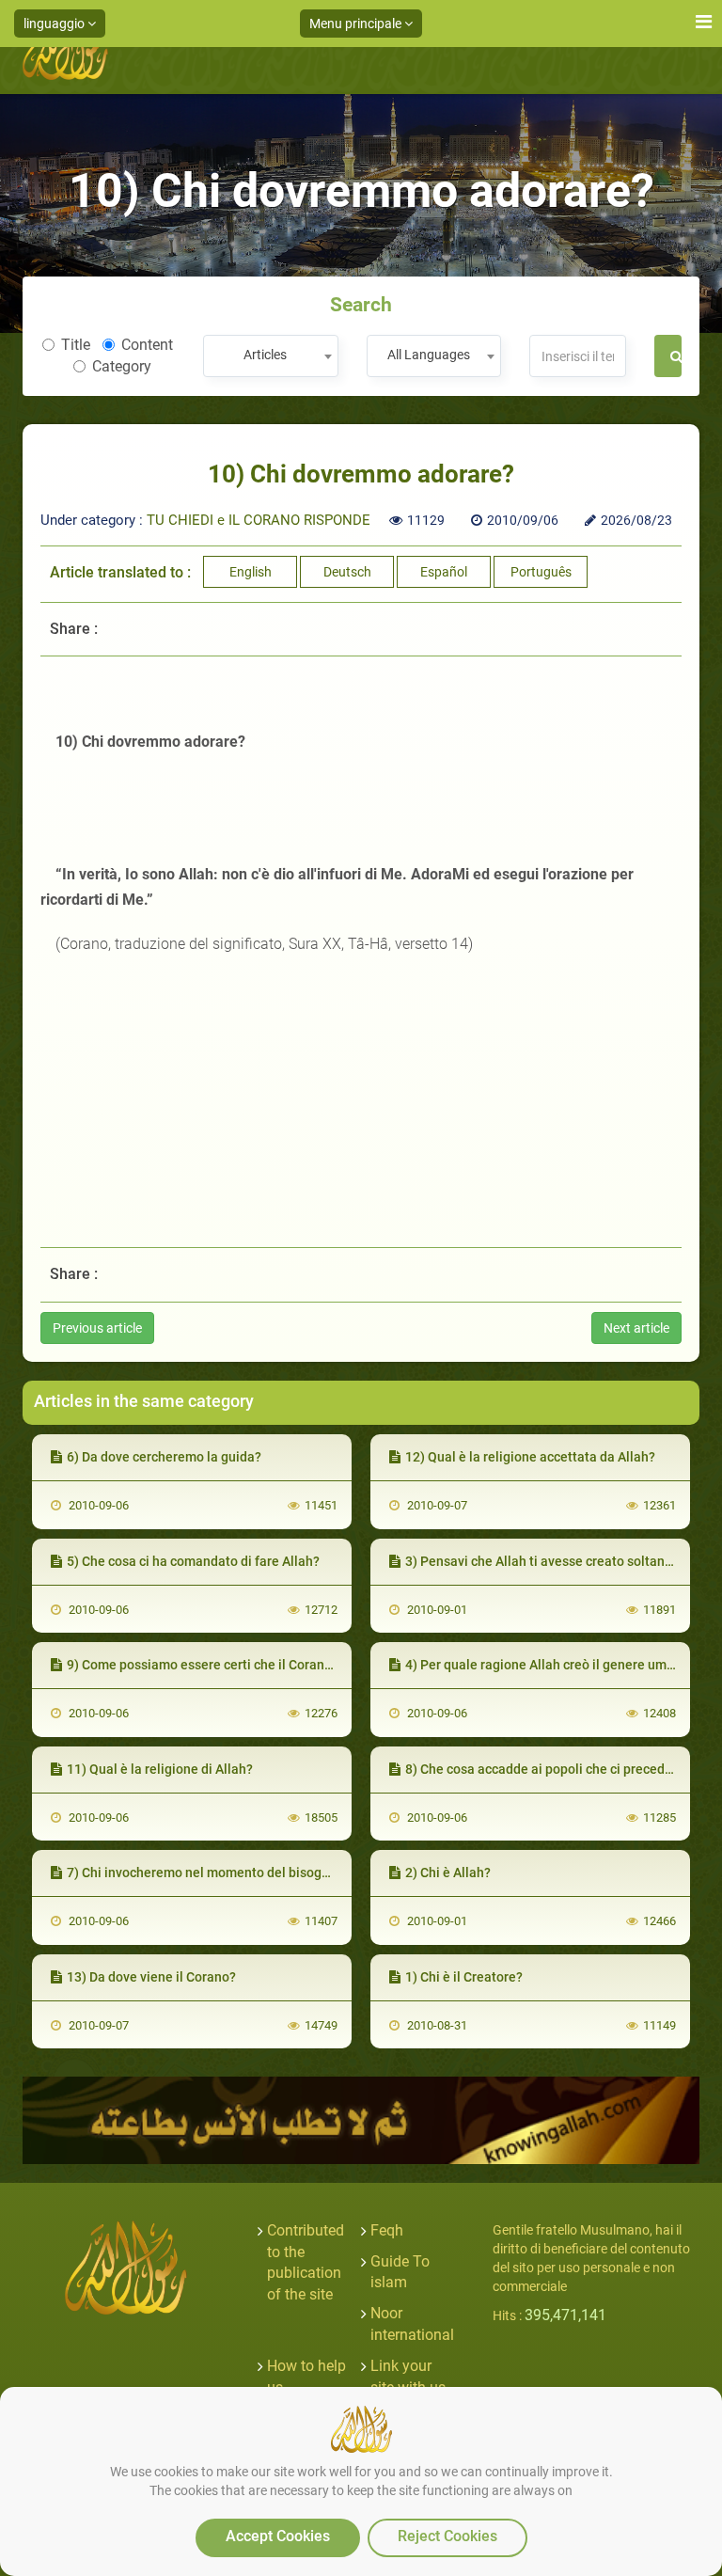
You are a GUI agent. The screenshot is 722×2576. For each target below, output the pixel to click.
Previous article (97, 1328)
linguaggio (55, 24)
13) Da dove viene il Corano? (151, 1977)
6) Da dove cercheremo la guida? (164, 1457)
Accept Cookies (278, 2536)
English (251, 572)
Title (76, 345)
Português (541, 572)
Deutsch (347, 572)
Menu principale (357, 24)
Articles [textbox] (265, 355)
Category (122, 366)
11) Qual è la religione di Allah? (160, 1769)
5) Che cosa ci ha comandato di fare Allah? (193, 1561)
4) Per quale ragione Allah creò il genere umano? (550, 1665)
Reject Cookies (447, 2536)
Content (147, 345)
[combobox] (270, 356)
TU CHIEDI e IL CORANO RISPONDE (259, 520)
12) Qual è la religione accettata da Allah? (530, 1457)
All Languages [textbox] (429, 355)
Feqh (387, 2230)
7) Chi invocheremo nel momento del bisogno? (205, 1873)
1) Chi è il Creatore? (464, 1977)
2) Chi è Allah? (448, 1873)
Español (444, 572)
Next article (636, 1328)
